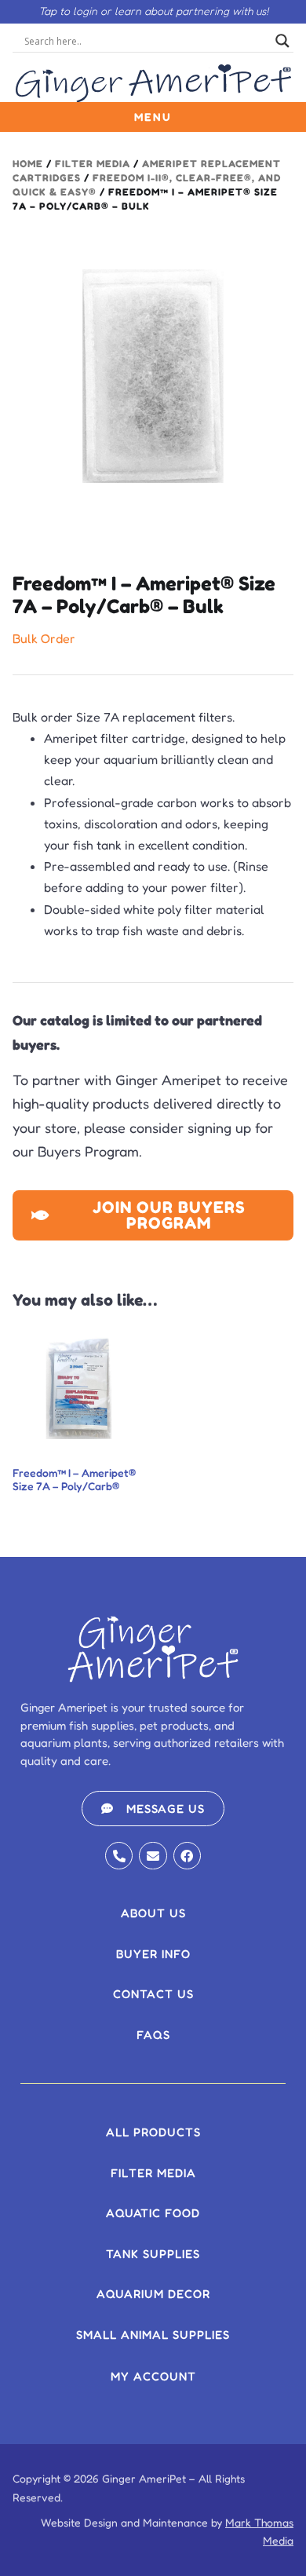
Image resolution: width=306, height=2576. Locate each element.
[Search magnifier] (282, 41)
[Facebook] (187, 1856)
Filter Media (93, 164)
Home (28, 164)
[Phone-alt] (119, 1856)
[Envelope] (153, 1856)
